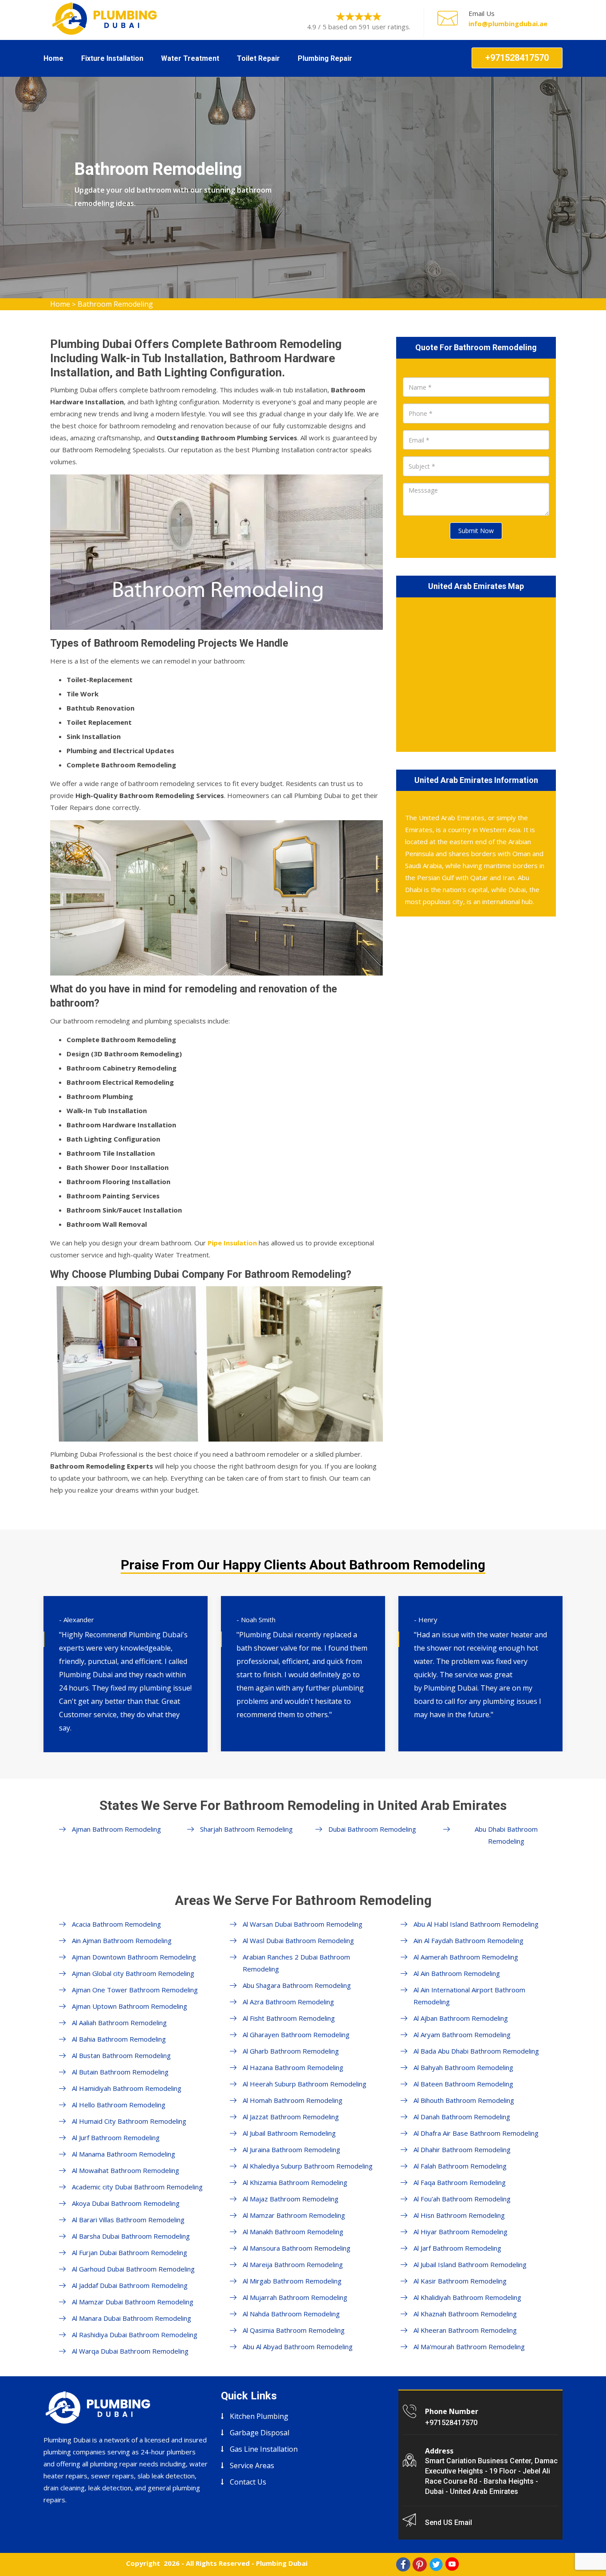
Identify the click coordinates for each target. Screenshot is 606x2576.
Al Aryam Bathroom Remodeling (462, 2035)
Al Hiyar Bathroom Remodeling (460, 2232)
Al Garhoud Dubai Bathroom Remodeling (133, 2269)
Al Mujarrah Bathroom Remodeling (295, 2297)
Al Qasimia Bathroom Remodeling (294, 2330)
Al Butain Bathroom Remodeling (120, 2072)
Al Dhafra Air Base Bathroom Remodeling (476, 2133)
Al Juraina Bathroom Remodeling (291, 2149)
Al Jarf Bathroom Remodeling (457, 2248)
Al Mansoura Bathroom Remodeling (297, 2248)
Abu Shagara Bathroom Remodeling (297, 1985)
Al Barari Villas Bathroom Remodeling (128, 2220)
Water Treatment (190, 58)
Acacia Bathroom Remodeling (116, 1924)
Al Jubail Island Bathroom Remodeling (470, 2264)
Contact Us (248, 2482)
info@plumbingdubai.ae (508, 24)
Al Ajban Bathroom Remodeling (461, 2018)
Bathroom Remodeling (115, 304)
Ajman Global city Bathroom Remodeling (133, 1973)
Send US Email (449, 2523)
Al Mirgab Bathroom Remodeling (292, 2281)
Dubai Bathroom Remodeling (372, 1829)
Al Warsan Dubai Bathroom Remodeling (303, 1924)
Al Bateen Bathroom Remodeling (463, 2084)
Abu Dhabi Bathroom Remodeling (506, 1835)
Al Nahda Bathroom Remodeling (291, 2314)
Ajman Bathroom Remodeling (116, 1829)
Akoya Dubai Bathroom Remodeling (126, 2203)
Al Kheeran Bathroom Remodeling (465, 2330)
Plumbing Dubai (282, 2563)
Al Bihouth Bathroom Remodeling (464, 2100)
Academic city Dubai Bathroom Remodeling (137, 2187)
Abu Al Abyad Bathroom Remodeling (298, 2347)
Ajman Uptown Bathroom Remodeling (130, 2006)
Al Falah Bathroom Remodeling (460, 2166)
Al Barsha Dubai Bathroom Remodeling (131, 2236)
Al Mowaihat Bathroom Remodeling (126, 2170)
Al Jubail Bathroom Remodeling (289, 2133)
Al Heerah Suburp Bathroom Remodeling (305, 2084)
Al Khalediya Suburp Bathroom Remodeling (308, 2166)
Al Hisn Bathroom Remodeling (459, 2215)
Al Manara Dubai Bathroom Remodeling (132, 2318)
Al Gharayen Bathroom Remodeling (296, 2035)
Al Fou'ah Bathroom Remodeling (462, 2199)
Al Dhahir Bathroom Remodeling (462, 2149)
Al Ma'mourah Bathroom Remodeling (469, 2347)
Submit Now (476, 531)
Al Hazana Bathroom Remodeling (293, 2067)
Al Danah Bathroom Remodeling (462, 2117)
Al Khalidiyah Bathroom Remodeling (467, 2297)
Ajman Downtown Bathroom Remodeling (134, 1957)
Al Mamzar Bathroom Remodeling (294, 2215)
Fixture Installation (112, 58)
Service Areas (252, 2465)
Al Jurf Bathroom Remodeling (116, 2137)
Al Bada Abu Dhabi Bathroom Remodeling (476, 2051)
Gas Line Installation (264, 2449)
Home (53, 58)
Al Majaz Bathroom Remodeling (291, 2199)
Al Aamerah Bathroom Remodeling (466, 1957)
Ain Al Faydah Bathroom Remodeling (468, 1940)
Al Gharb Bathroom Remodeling (291, 2051)
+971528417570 (517, 58)
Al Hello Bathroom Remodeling (119, 2105)
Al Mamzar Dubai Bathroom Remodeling (133, 2302)
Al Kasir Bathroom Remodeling (460, 2281)
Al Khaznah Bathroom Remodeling (465, 2314)
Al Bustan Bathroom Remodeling (121, 2055)
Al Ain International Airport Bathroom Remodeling (469, 1996)
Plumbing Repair (325, 58)
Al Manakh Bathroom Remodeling (293, 2232)
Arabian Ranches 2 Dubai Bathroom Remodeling (296, 1963)
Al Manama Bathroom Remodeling (124, 2154)
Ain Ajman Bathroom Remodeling (122, 1940)
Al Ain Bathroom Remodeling (457, 1973)
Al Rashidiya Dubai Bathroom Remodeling (135, 2335)
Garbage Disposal (260, 2433)
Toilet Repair (258, 58)
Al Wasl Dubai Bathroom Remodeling (298, 1940)
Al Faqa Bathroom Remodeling (460, 2182)
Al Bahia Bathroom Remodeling (119, 2039)
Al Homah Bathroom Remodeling (293, 2100)
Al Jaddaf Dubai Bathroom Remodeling (130, 2285)
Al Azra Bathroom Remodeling (288, 2002)
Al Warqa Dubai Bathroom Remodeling (130, 2351)
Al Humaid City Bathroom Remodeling (129, 2121)
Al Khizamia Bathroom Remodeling (295, 2182)
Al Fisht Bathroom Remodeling (289, 2018)
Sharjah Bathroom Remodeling (246, 1829)
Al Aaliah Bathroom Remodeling (119, 2023)
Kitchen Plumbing (259, 2416)
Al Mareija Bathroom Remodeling (293, 2264)
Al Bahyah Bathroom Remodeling (463, 2067)
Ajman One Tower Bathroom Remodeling (135, 1990)
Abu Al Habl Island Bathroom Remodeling (476, 1924)
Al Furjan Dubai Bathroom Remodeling (130, 2252)
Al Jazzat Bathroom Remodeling (291, 2117)
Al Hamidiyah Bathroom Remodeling (127, 2088)
